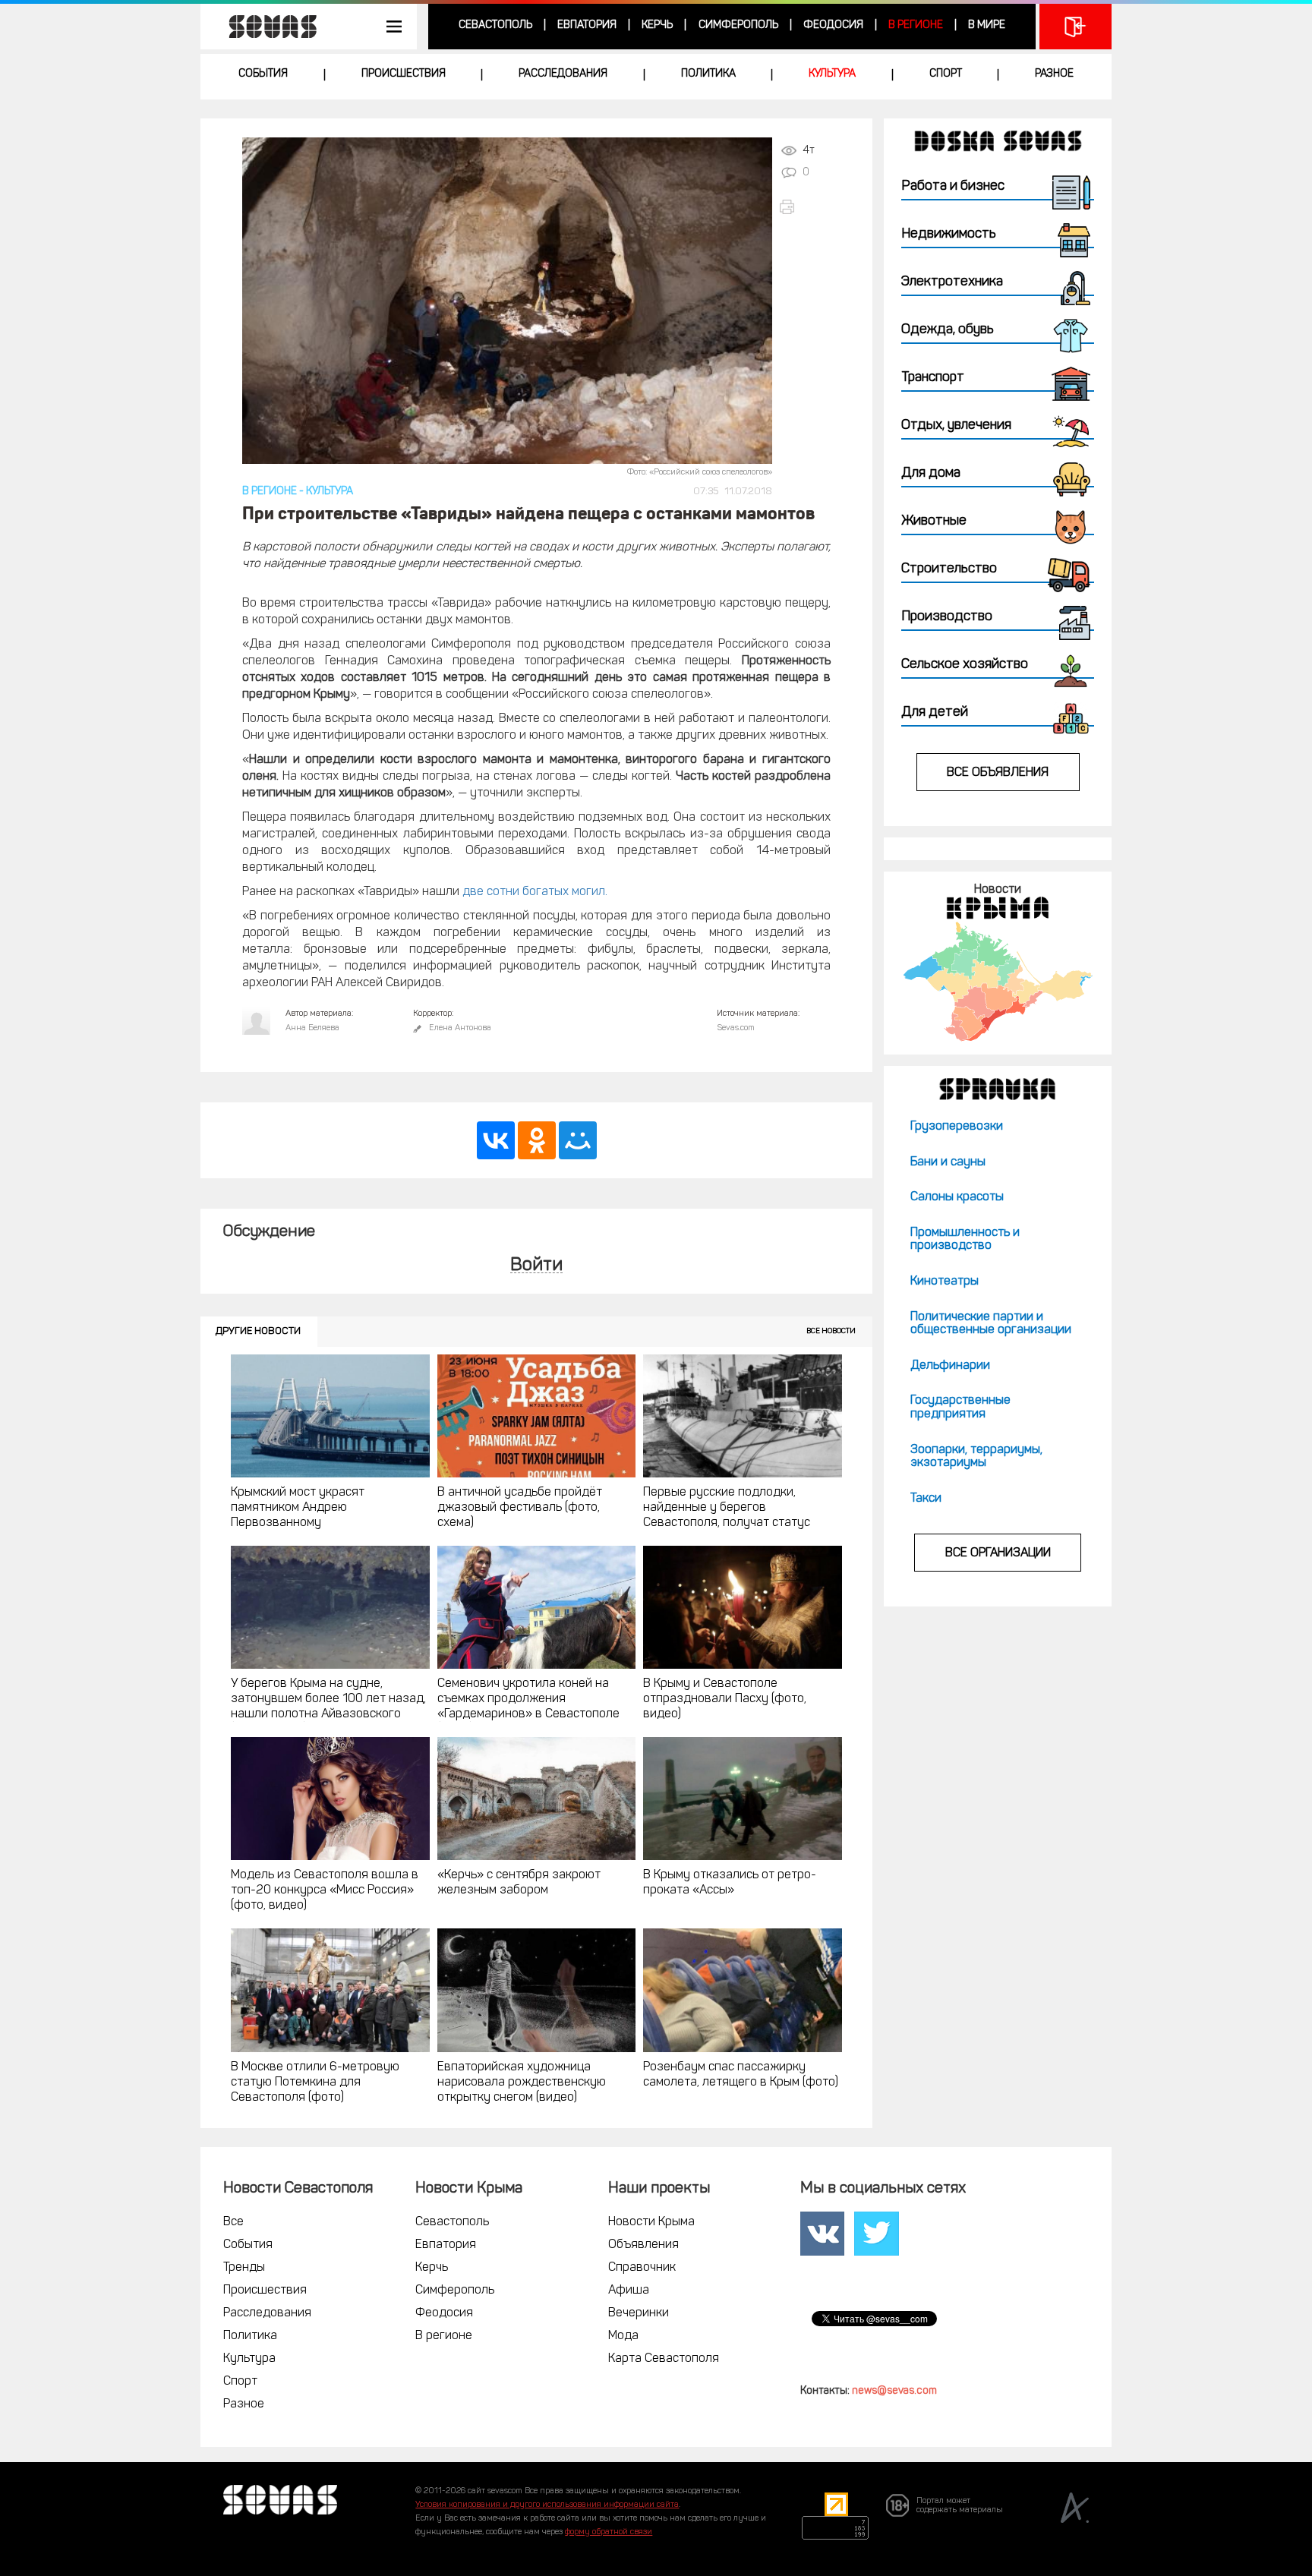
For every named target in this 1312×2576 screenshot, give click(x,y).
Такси (926, 1499)
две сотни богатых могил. (535, 892)
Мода (623, 2336)
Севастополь (495, 25)
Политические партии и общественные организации (991, 1324)
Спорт (946, 74)
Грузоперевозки (957, 1127)
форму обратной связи (609, 2532)
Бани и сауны (948, 1162)
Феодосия (833, 25)
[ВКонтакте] (496, 1140)
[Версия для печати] (804, 207)
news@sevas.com (894, 2391)
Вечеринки (639, 2313)
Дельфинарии (950, 1366)
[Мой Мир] (578, 1140)
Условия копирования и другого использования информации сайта (547, 2505)
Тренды (244, 2268)
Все (233, 2222)
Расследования (563, 74)
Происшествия (404, 74)
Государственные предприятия (960, 1408)
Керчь (657, 25)
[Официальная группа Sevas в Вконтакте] (822, 2233)
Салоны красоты (957, 1197)
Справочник (642, 2268)
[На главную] (265, 27)
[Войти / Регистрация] (1075, 27)
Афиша (629, 2291)
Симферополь (738, 25)
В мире (987, 25)
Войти (536, 1266)
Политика (708, 74)
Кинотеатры (945, 1282)
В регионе (916, 25)
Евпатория (587, 25)
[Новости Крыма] (997, 981)
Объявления (643, 2245)
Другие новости (258, 1331)
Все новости (831, 1331)
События (263, 74)
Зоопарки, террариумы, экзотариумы (976, 1457)
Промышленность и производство (965, 1240)
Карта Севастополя (664, 2359)
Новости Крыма (651, 2222)
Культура (832, 74)
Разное (1054, 74)
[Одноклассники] (537, 1140)
